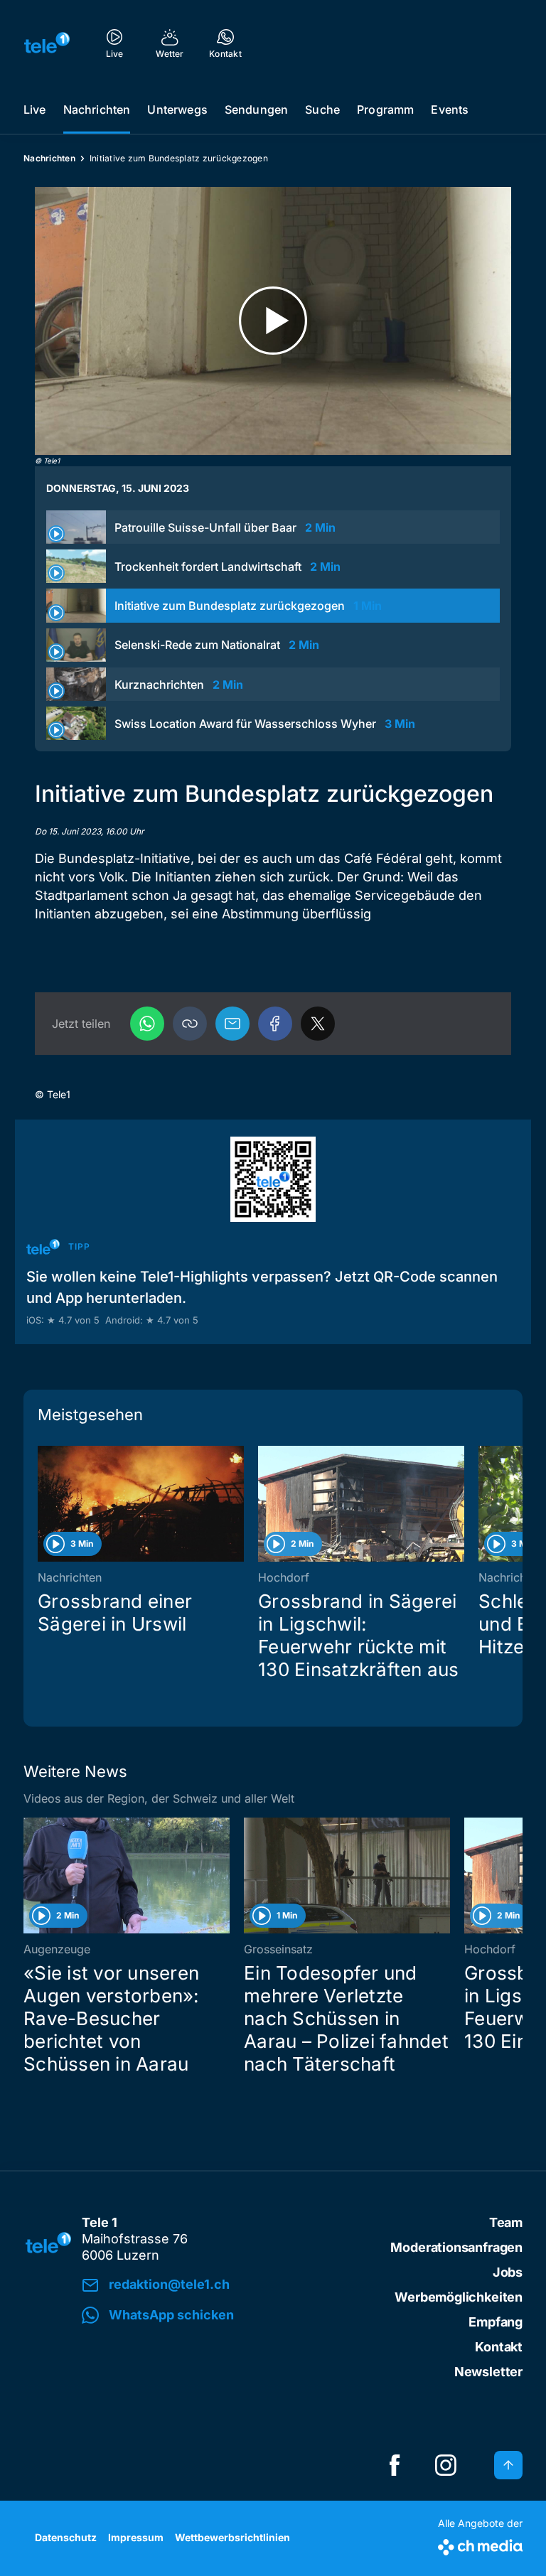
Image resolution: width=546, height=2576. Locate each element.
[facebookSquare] (395, 2465)
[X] (318, 1024)
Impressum (136, 2537)
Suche (322, 109)
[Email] (232, 1024)
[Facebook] (275, 1024)
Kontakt (499, 2347)
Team (506, 2222)
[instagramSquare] (446, 2465)
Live (35, 109)
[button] (190, 1024)
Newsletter (488, 2372)
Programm (385, 109)
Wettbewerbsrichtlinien (232, 2537)
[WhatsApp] (147, 1024)
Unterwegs (177, 109)
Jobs (508, 2272)
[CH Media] (480, 2544)
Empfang (496, 2322)
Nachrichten (97, 109)
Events (450, 109)
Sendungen (256, 109)
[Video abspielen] (273, 321)
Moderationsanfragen (456, 2247)
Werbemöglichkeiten (459, 2297)
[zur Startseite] (47, 43)
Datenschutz (66, 2537)
